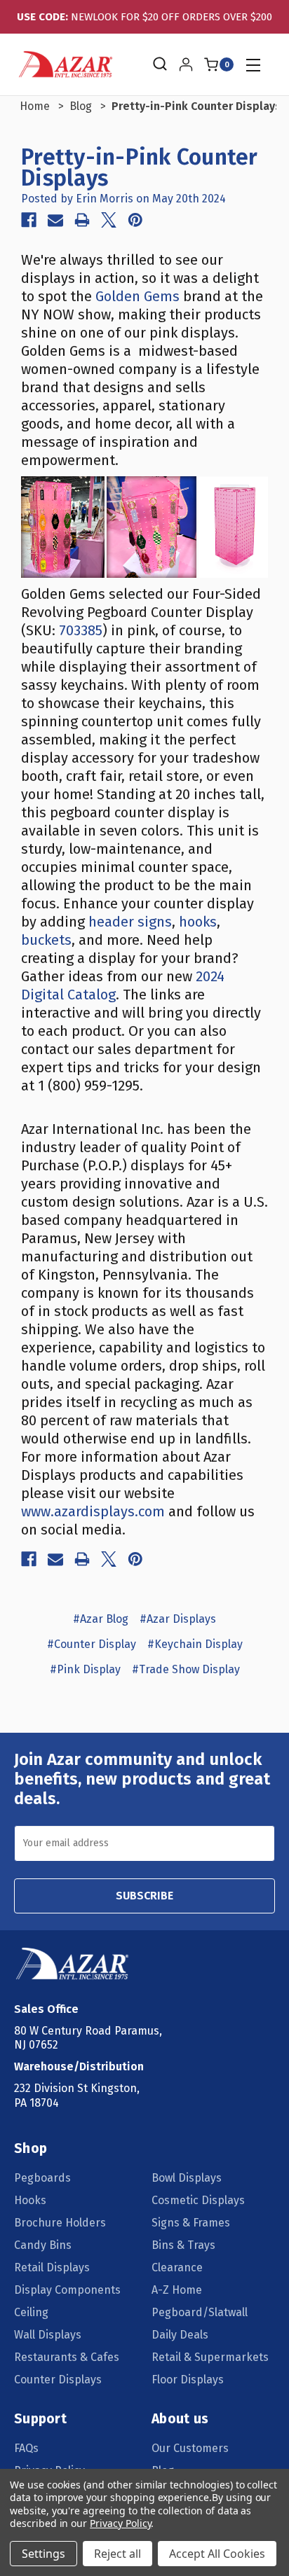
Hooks (30, 2200)
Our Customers (190, 2448)
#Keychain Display (195, 1644)
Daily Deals (180, 2335)
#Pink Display (85, 1669)
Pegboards (42, 2178)
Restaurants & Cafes (67, 2357)
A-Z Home (177, 2290)
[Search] (159, 64)
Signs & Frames (191, 2223)
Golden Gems (137, 296)
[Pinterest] (135, 220)
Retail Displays (52, 2267)
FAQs (26, 2448)
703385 (81, 630)
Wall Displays (48, 2335)
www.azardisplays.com (93, 1511)
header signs (130, 922)
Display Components (67, 2290)
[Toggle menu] (253, 65)
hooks (198, 922)
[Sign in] (186, 64)
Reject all (117, 2554)
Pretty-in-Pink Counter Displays (140, 167)
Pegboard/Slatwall (200, 2312)
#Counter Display (92, 1644)
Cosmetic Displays (198, 2200)
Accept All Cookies (217, 2554)
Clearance (177, 2267)
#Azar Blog (101, 1619)
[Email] (55, 220)
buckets (46, 940)
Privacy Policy (120, 2523)
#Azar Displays (178, 1619)
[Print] (82, 220)
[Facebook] (29, 220)
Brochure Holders (60, 2223)
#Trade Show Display (186, 1669)
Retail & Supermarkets (210, 2357)
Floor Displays (188, 2380)
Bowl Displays (187, 2178)
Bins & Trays (183, 2245)
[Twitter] (109, 220)
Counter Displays (58, 2380)
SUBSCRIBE (144, 1896)
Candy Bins (43, 2245)
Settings (43, 2554)
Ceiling (31, 2312)
